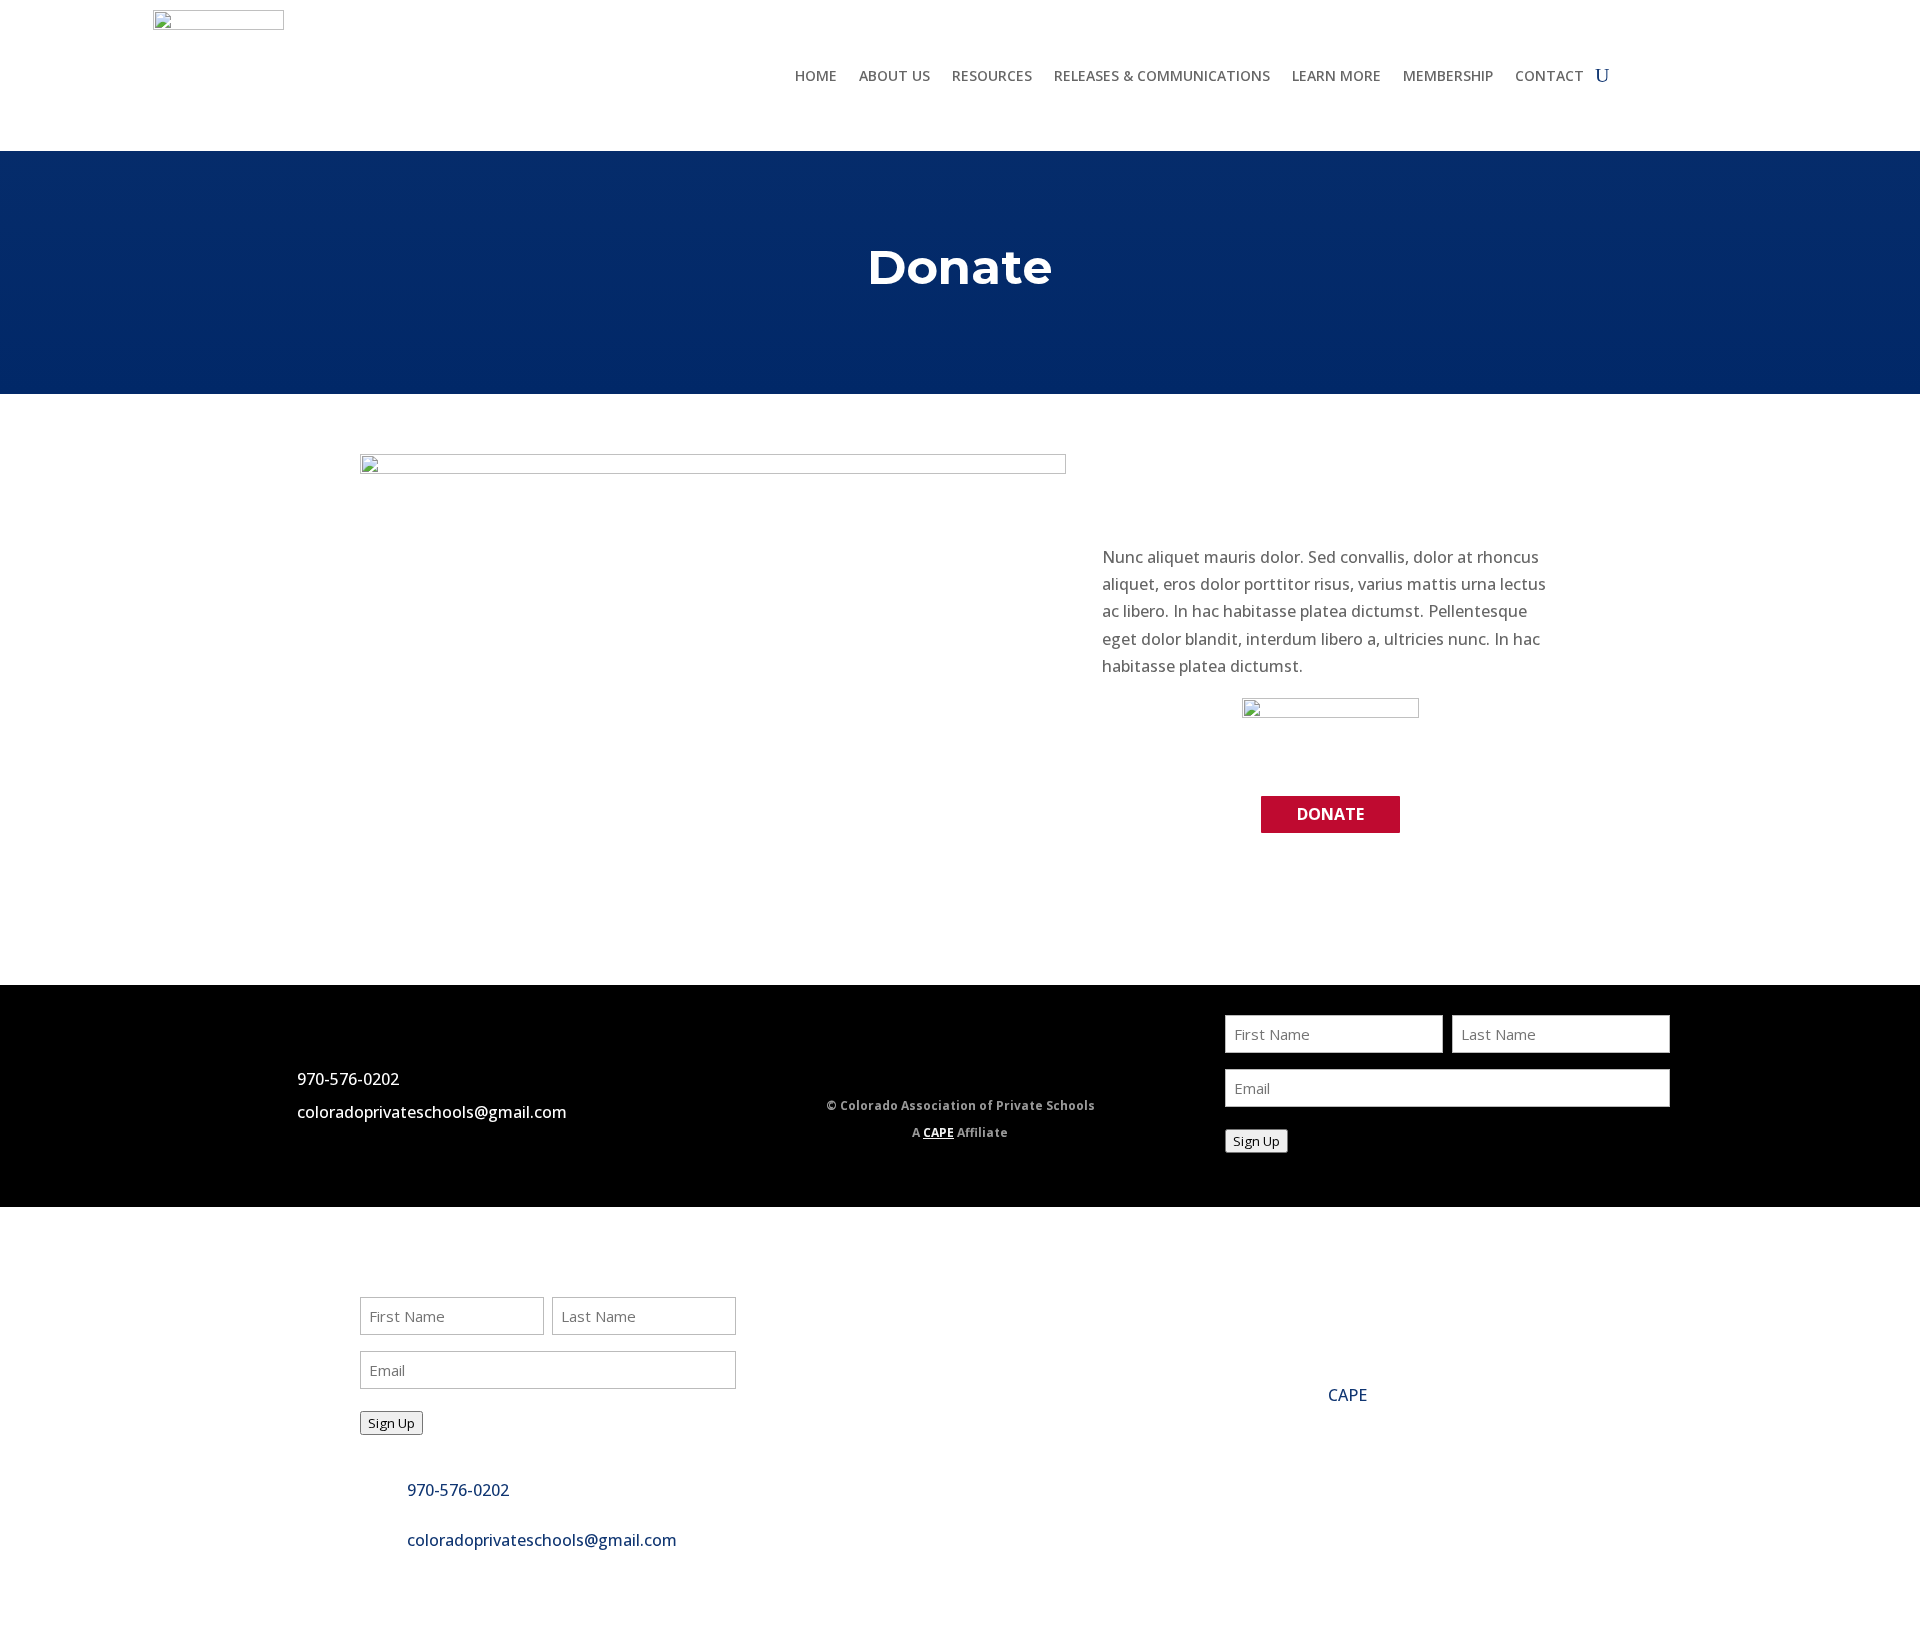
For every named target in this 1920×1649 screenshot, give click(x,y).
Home (816, 77)
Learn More (1336, 77)
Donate (1330, 814)
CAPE (938, 1132)
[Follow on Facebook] (907, 1062)
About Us (894, 77)
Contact (1549, 77)
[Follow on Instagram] (1005, 1062)
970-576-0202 (348, 1079)
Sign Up (1256, 1141)
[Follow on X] (956, 1062)
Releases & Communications (1162, 77)
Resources (992, 77)
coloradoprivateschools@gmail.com (432, 1112)
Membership (1448, 77)
